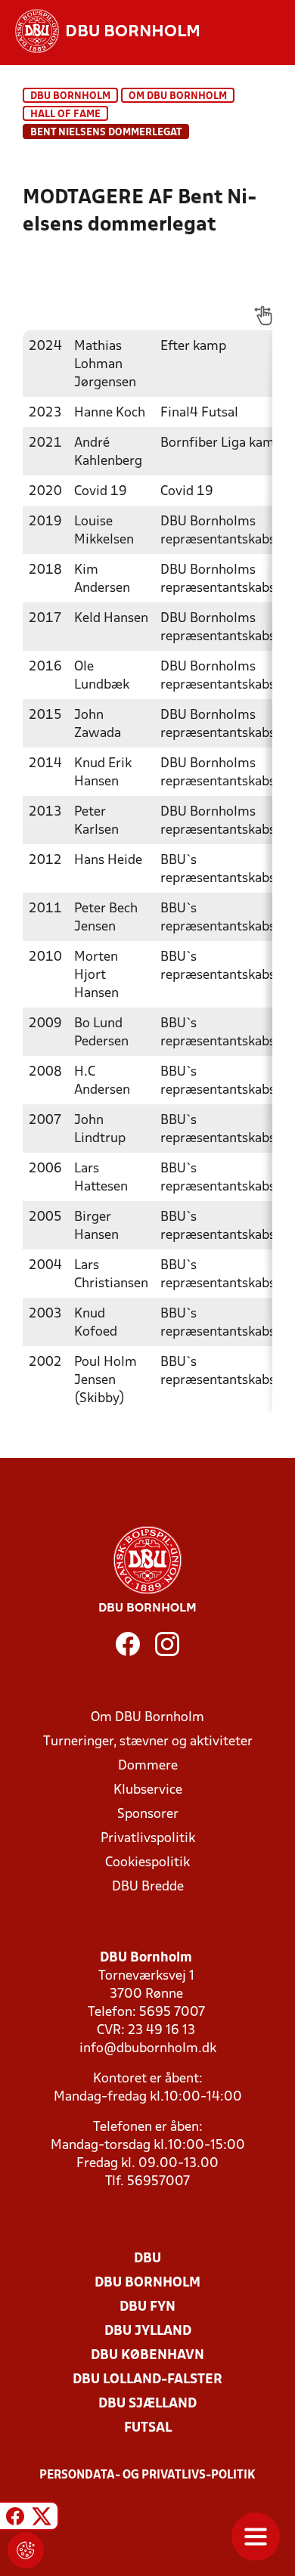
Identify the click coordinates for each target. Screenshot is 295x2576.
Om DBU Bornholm (178, 96)
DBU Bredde (148, 1887)
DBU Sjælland (147, 2404)
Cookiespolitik (147, 1863)
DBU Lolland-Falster (147, 2380)
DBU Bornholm (70, 96)
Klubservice (148, 1790)
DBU (147, 2259)
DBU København (147, 2356)
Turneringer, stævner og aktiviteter (148, 1742)
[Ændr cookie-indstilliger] (26, 2550)
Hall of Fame (65, 115)
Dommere (148, 1766)
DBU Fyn (147, 2307)
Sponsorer (148, 1814)
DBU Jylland (148, 2331)
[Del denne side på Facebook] (15, 2518)
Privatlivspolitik (148, 1839)
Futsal (148, 2428)
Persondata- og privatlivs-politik (147, 2475)
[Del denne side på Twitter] (42, 2518)
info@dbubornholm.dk (148, 2049)
